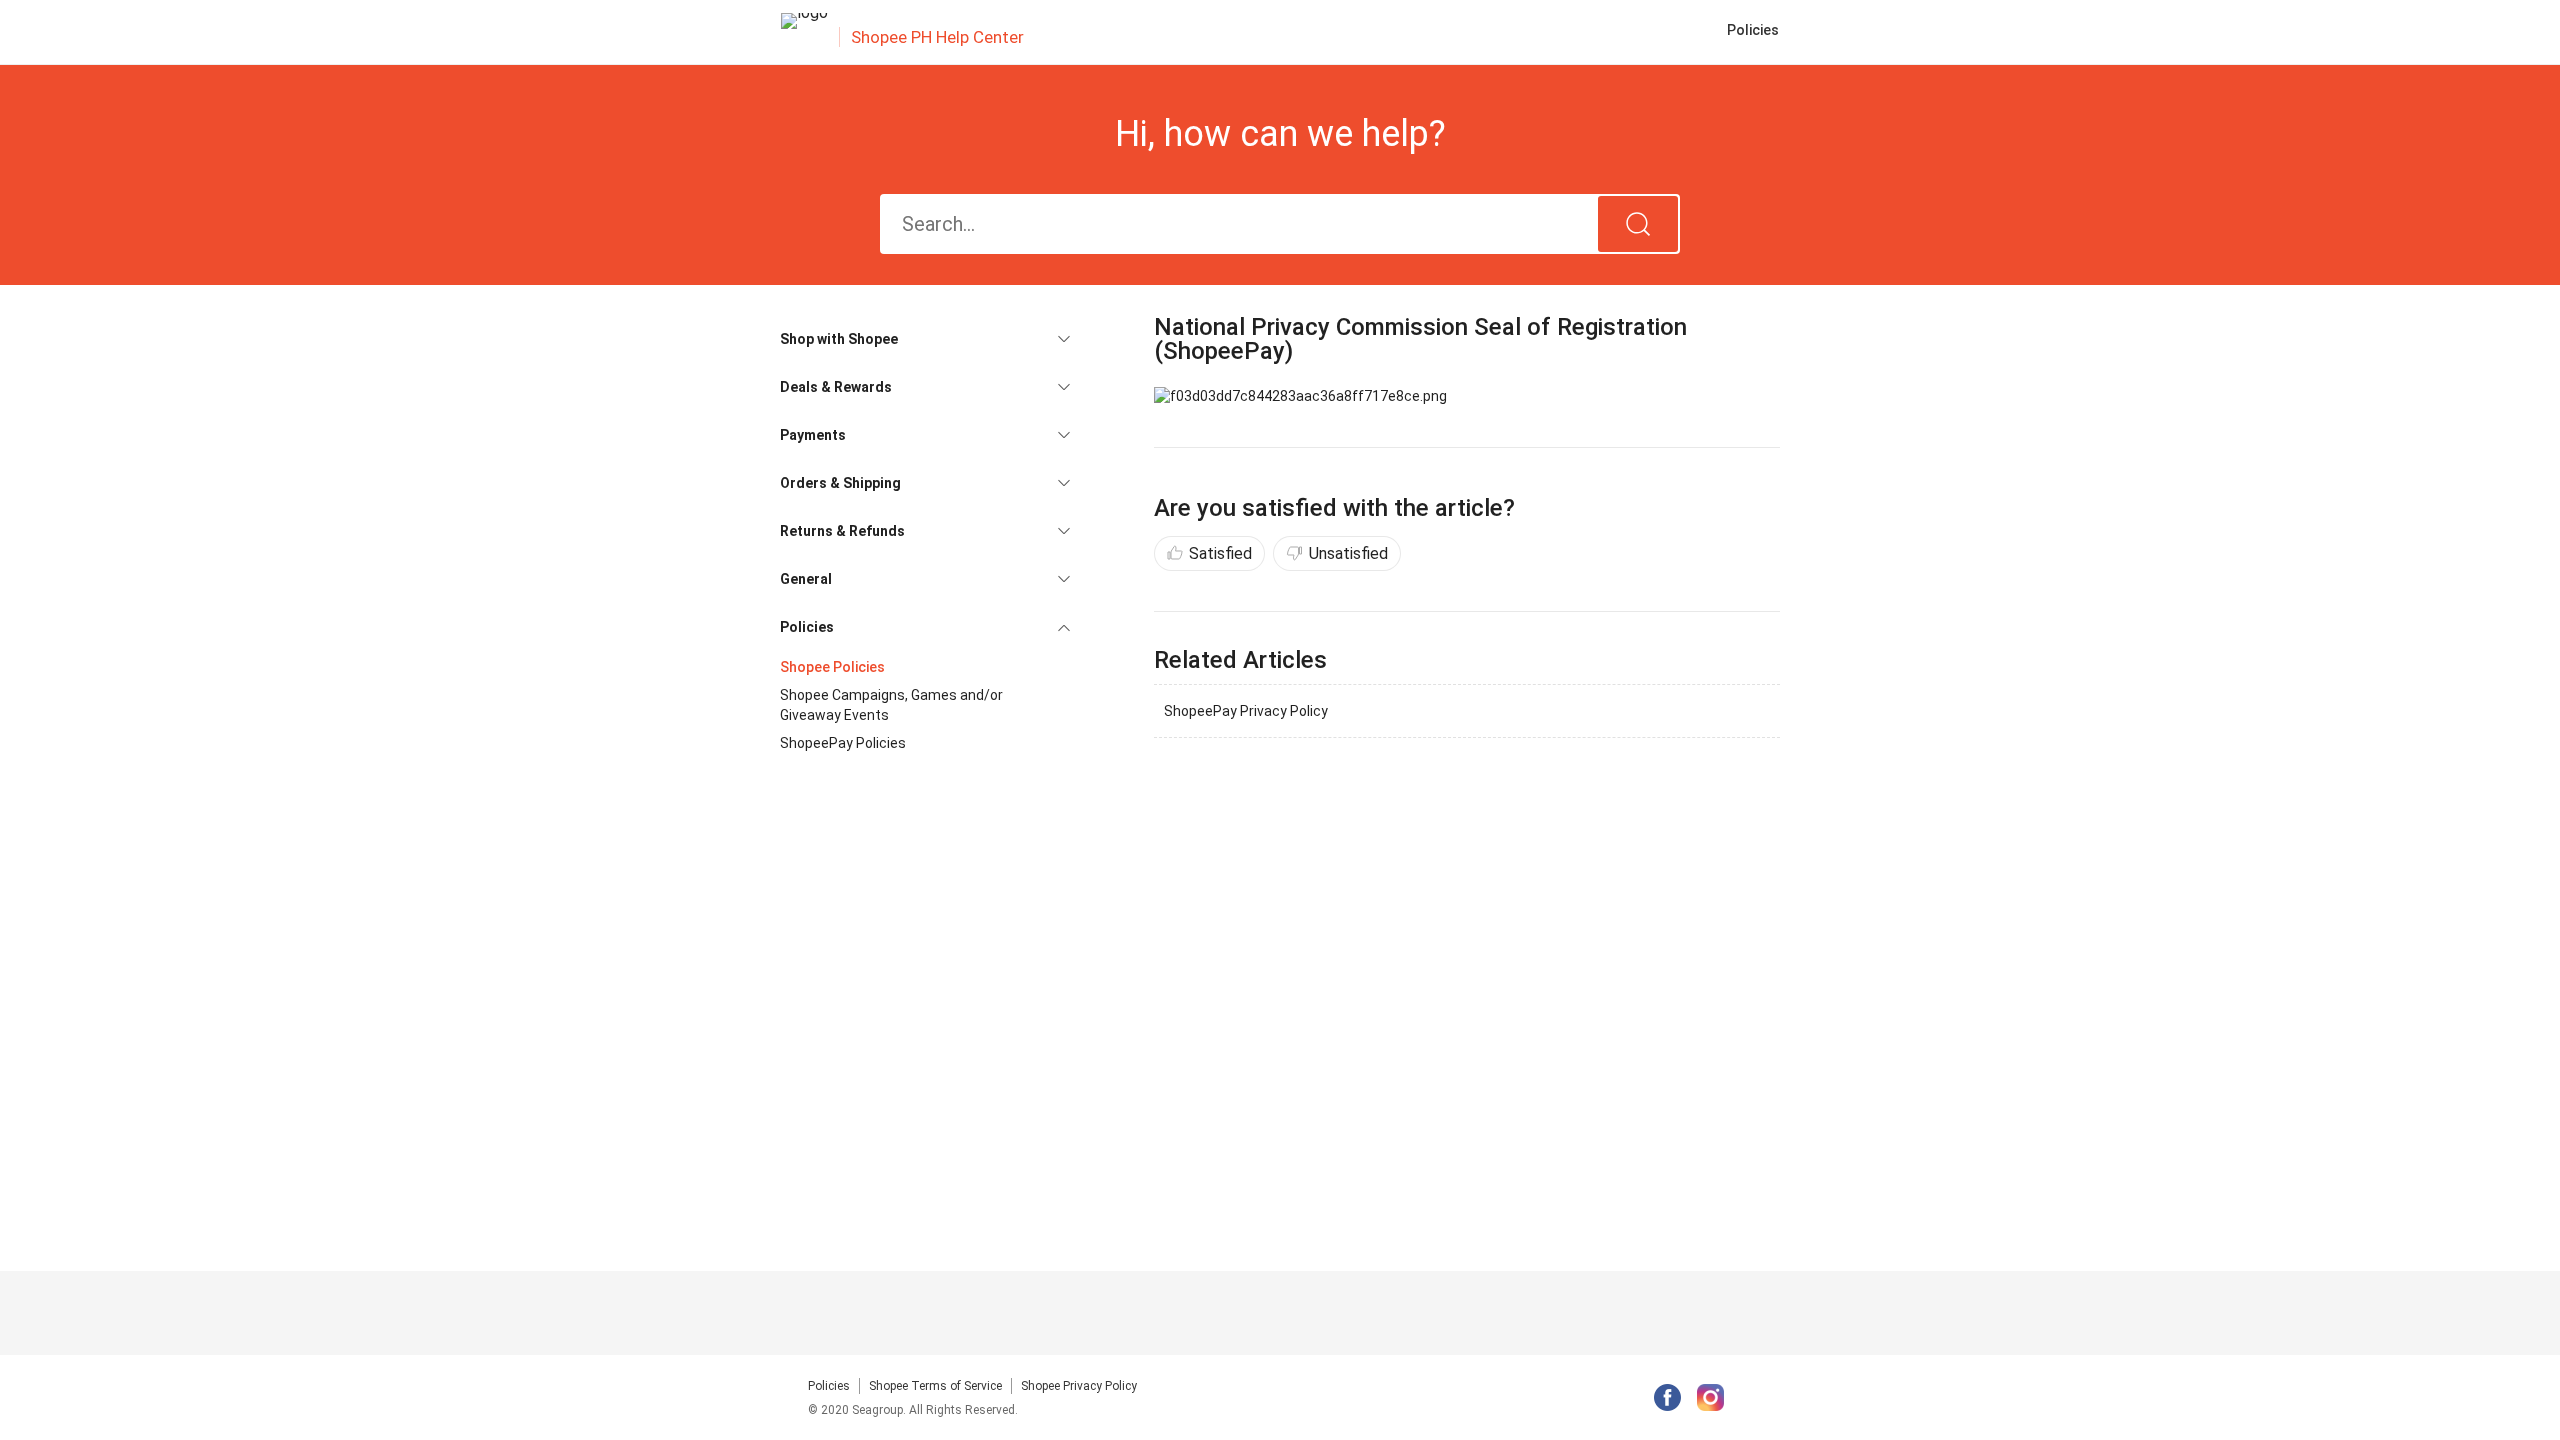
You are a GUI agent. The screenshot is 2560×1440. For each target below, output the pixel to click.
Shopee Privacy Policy (1079, 1386)
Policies (829, 1386)
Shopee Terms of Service (935, 1386)
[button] (925, 339)
